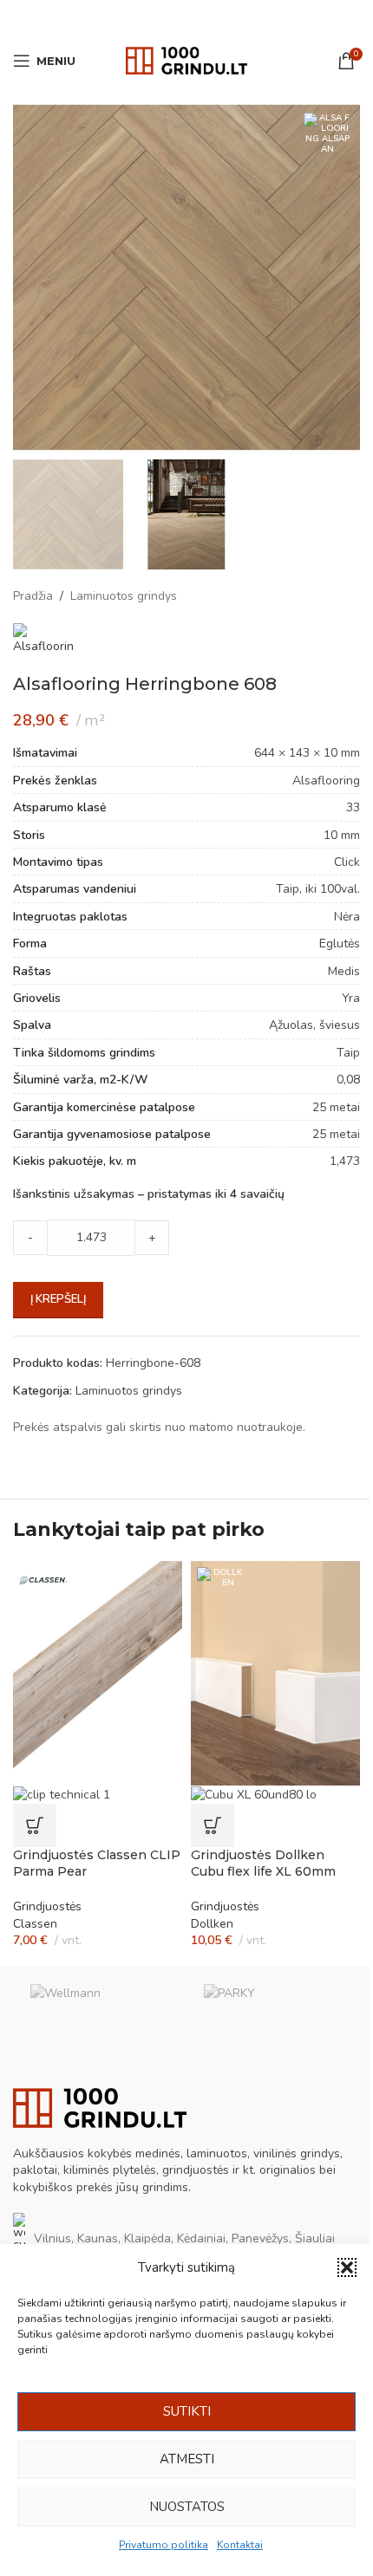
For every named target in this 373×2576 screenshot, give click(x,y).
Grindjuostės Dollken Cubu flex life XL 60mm (263, 1864)
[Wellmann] (100, 2010)
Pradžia (33, 596)
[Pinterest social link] (186, 17)
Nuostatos (187, 2507)
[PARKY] (273, 2010)
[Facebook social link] (142, 17)
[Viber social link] (230, 17)
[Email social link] (164, 17)
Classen (35, 1924)
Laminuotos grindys (124, 596)
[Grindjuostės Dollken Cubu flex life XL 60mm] (275, 1672)
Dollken (212, 1924)
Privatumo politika (164, 2545)
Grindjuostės (47, 1906)
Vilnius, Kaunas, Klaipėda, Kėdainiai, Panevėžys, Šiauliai (184, 2238)
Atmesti (187, 2459)
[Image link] (100, 2107)
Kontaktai (240, 2545)
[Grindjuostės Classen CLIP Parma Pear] (98, 1672)
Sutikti (187, 2411)
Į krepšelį (58, 1299)
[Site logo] (186, 59)
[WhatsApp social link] (208, 17)
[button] (347, 2267)
